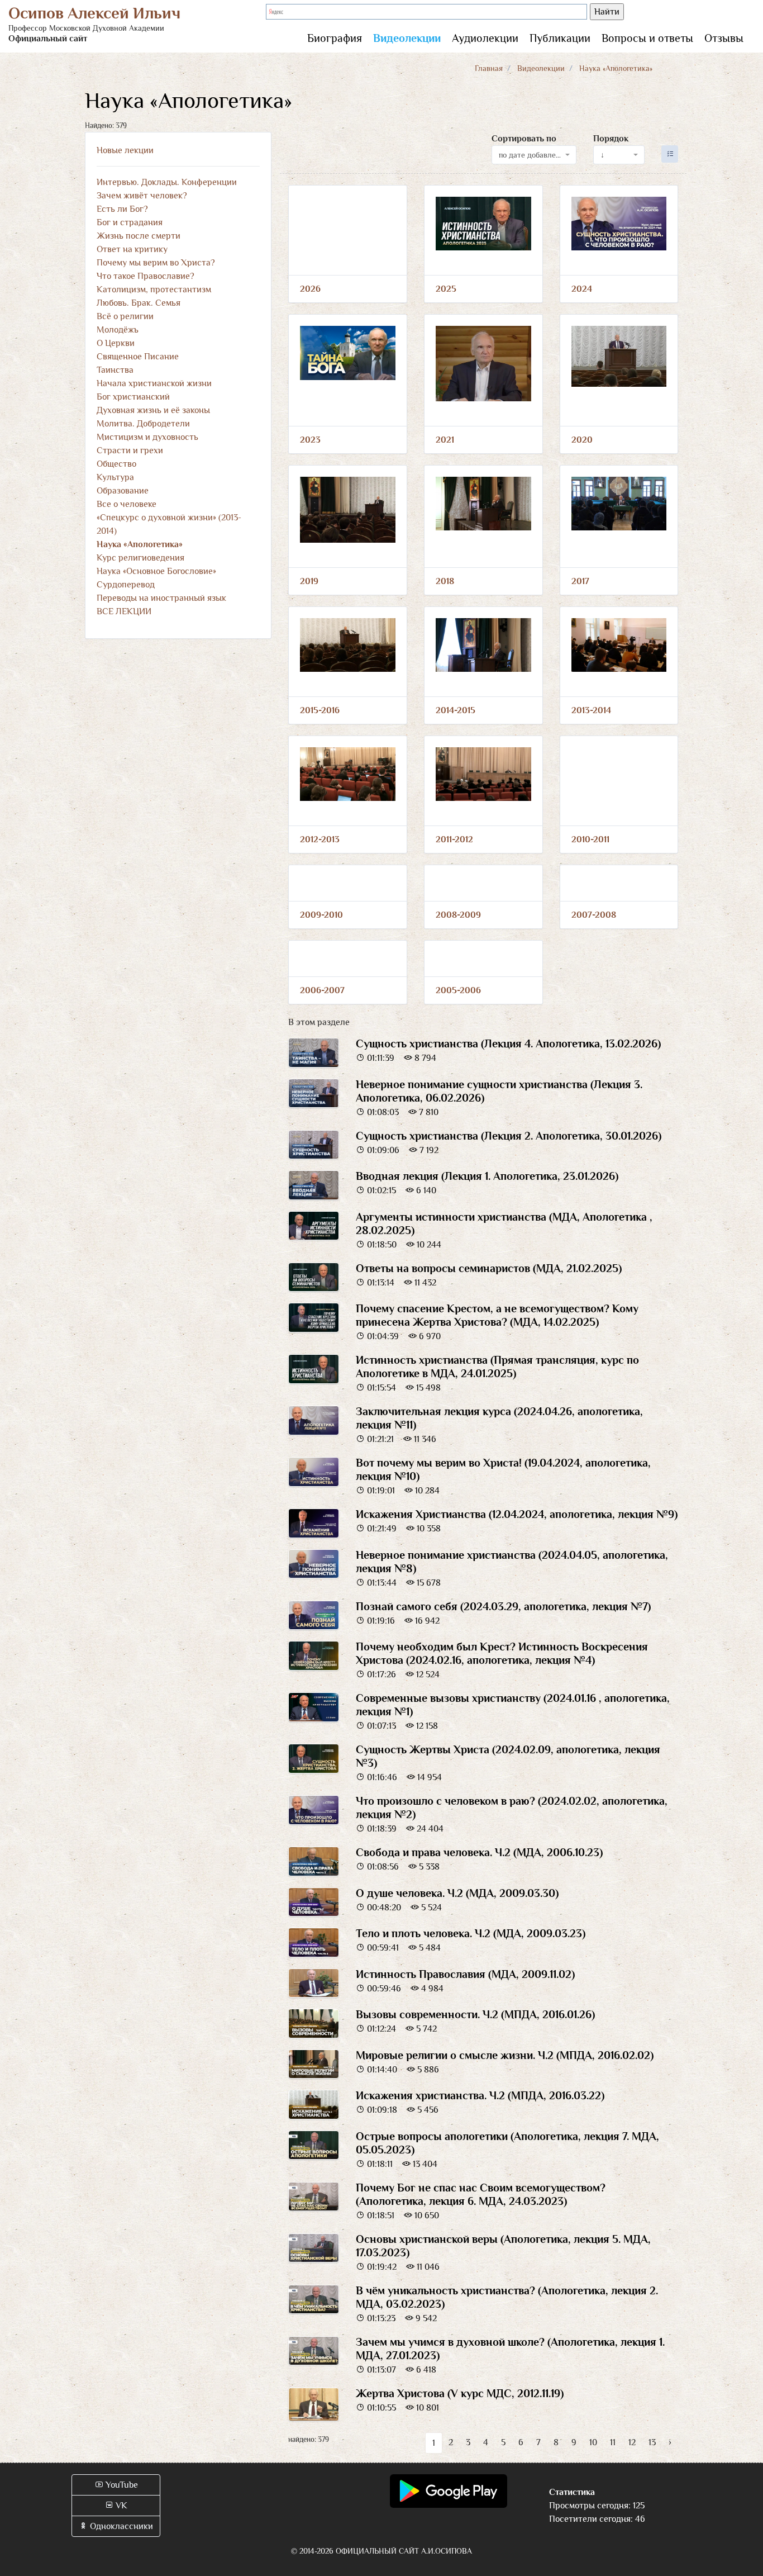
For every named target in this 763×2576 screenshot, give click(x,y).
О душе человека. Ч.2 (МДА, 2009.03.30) (457, 1893)
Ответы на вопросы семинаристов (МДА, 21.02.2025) (489, 1268)
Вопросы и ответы (647, 38)
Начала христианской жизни (154, 383)
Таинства (115, 370)
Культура (115, 477)
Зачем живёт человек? (142, 196)
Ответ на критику (132, 249)
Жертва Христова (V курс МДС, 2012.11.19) (460, 2393)
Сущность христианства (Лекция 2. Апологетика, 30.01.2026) (509, 1136)
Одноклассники (120, 2526)
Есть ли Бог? (122, 209)
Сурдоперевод (126, 585)
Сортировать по (524, 139)
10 (593, 2442)
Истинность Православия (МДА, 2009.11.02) (465, 1974)
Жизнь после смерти (139, 236)
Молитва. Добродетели (143, 424)
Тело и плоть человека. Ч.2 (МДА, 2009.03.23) (471, 1933)
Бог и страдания (130, 222)
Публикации (560, 38)
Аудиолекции (485, 38)
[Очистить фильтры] (670, 154)
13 (652, 2442)
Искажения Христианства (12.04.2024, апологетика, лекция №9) (517, 1514)
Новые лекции (125, 150)
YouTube (121, 2485)
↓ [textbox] (602, 155)
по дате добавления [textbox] (531, 155)
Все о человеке (127, 504)
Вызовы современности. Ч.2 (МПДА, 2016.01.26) (475, 2014)
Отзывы (724, 38)
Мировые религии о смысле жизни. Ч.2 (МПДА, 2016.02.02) (505, 2055)
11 (613, 2442)
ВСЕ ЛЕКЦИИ (124, 611)
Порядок (611, 139)
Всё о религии (125, 316)
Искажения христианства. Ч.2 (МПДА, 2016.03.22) (480, 2095)
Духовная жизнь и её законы (153, 410)
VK (120, 2506)
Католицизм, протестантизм (154, 290)
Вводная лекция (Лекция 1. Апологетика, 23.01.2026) (487, 1176)
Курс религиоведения (140, 558)
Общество (116, 464)
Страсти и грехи (130, 450)
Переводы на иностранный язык (161, 598)
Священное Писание (138, 357)
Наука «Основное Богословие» (156, 571)
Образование (123, 491)
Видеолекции (407, 38)
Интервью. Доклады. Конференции (167, 182)
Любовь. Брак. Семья (139, 303)
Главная (489, 68)
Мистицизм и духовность (147, 437)
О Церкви (116, 343)
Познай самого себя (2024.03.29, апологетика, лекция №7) (503, 1606)
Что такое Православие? (146, 276)
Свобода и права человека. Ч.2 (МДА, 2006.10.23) (479, 1852)
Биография (335, 38)
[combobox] (534, 155)
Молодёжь (118, 330)
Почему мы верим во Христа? (156, 263)
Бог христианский (133, 397)
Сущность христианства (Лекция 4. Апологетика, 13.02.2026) (508, 1043)
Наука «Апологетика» (140, 544)
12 (632, 2442)
